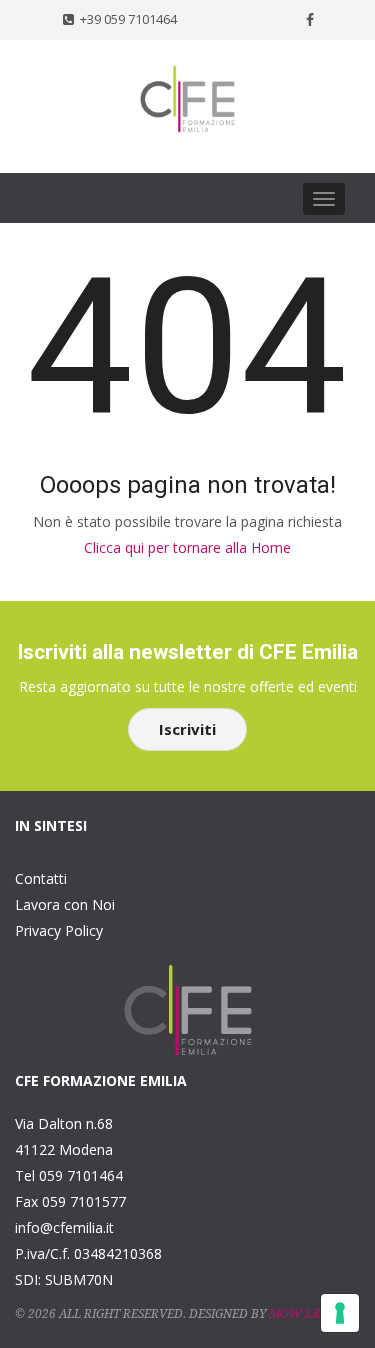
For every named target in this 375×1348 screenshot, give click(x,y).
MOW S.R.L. (301, 1314)
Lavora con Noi (65, 904)
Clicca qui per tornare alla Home (187, 547)
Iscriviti (187, 729)
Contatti (41, 878)
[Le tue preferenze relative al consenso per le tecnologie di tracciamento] (340, 1313)
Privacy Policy (59, 930)
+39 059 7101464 (128, 19)
